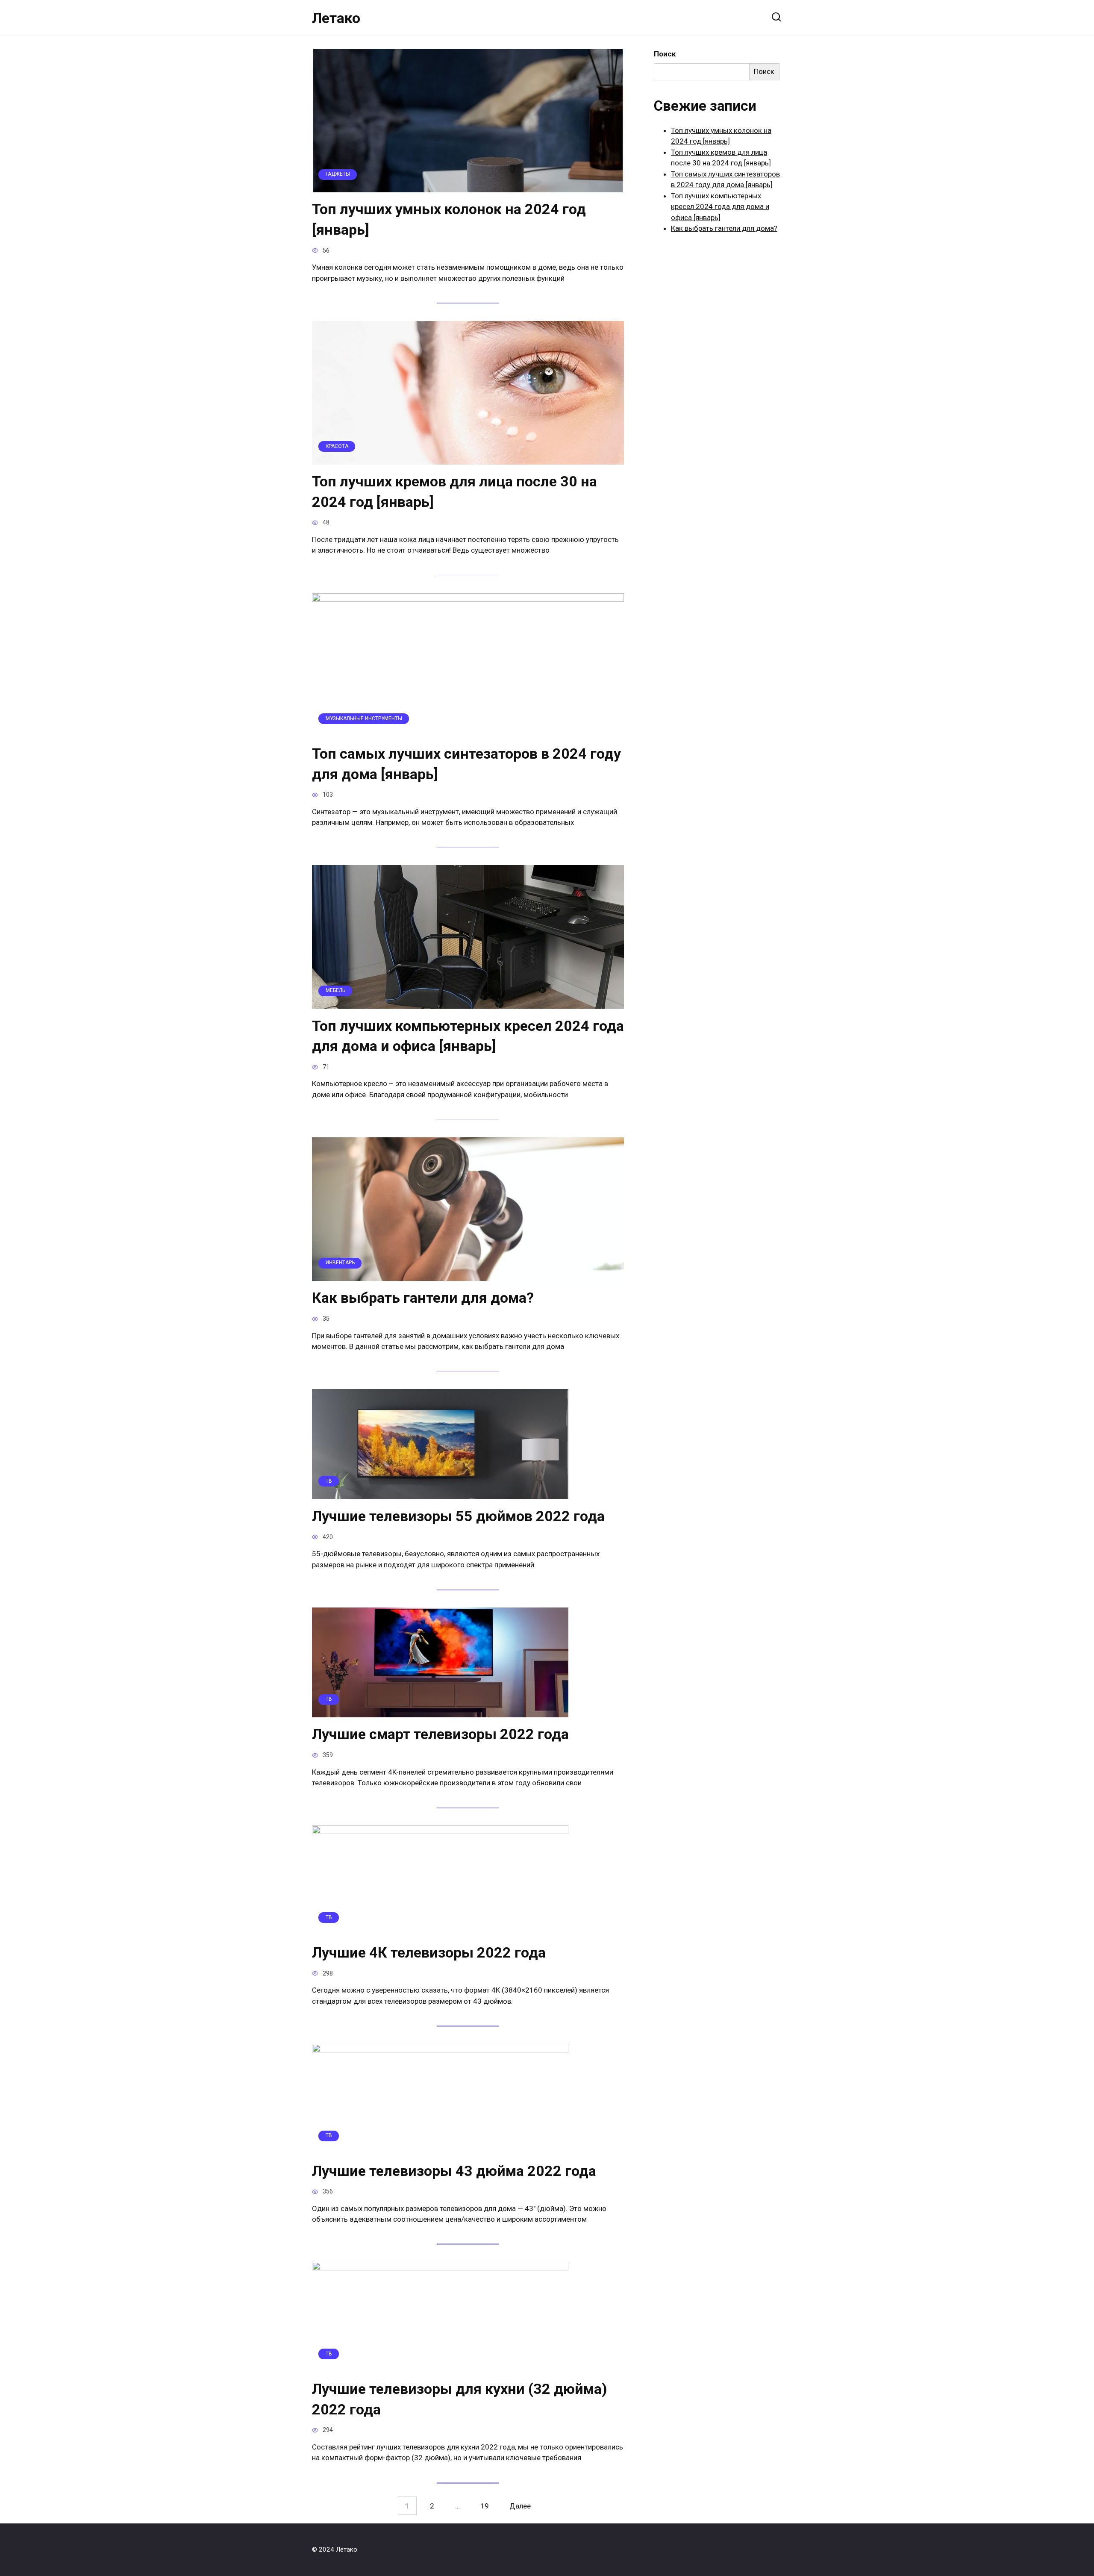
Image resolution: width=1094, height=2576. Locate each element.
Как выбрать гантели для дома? (423, 1298)
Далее (520, 2506)
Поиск (665, 54)
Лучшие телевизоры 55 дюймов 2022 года (458, 1516)
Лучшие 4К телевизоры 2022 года (429, 1952)
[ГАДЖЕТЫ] (468, 186)
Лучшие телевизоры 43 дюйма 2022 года (454, 2171)
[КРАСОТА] (468, 459)
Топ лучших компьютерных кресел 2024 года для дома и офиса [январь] (468, 1036)
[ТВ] (440, 1493)
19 (485, 2506)
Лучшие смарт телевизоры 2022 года (440, 1734)
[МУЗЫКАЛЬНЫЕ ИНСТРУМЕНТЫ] (468, 731)
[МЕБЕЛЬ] (468, 1003)
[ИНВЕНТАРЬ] (468, 1275)
